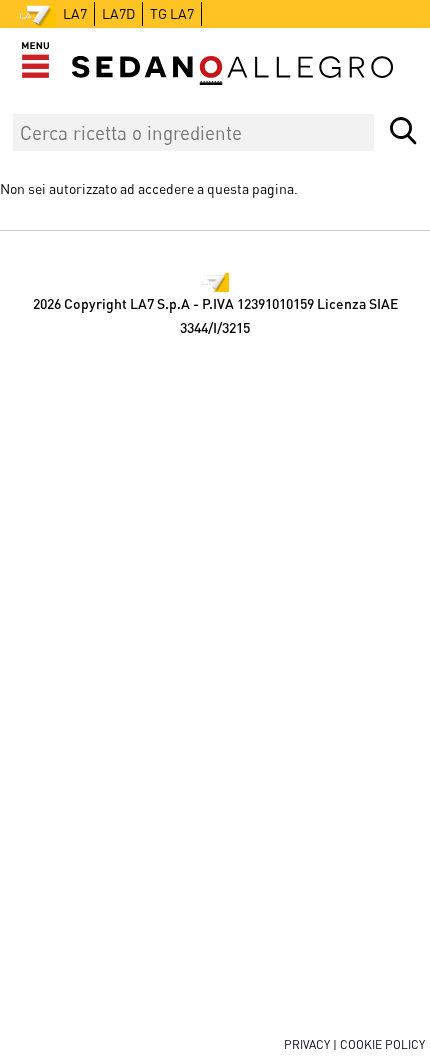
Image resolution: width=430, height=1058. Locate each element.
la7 (75, 13)
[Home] (232, 70)
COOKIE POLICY (382, 1044)
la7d (118, 13)
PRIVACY (307, 1044)
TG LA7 (172, 13)
